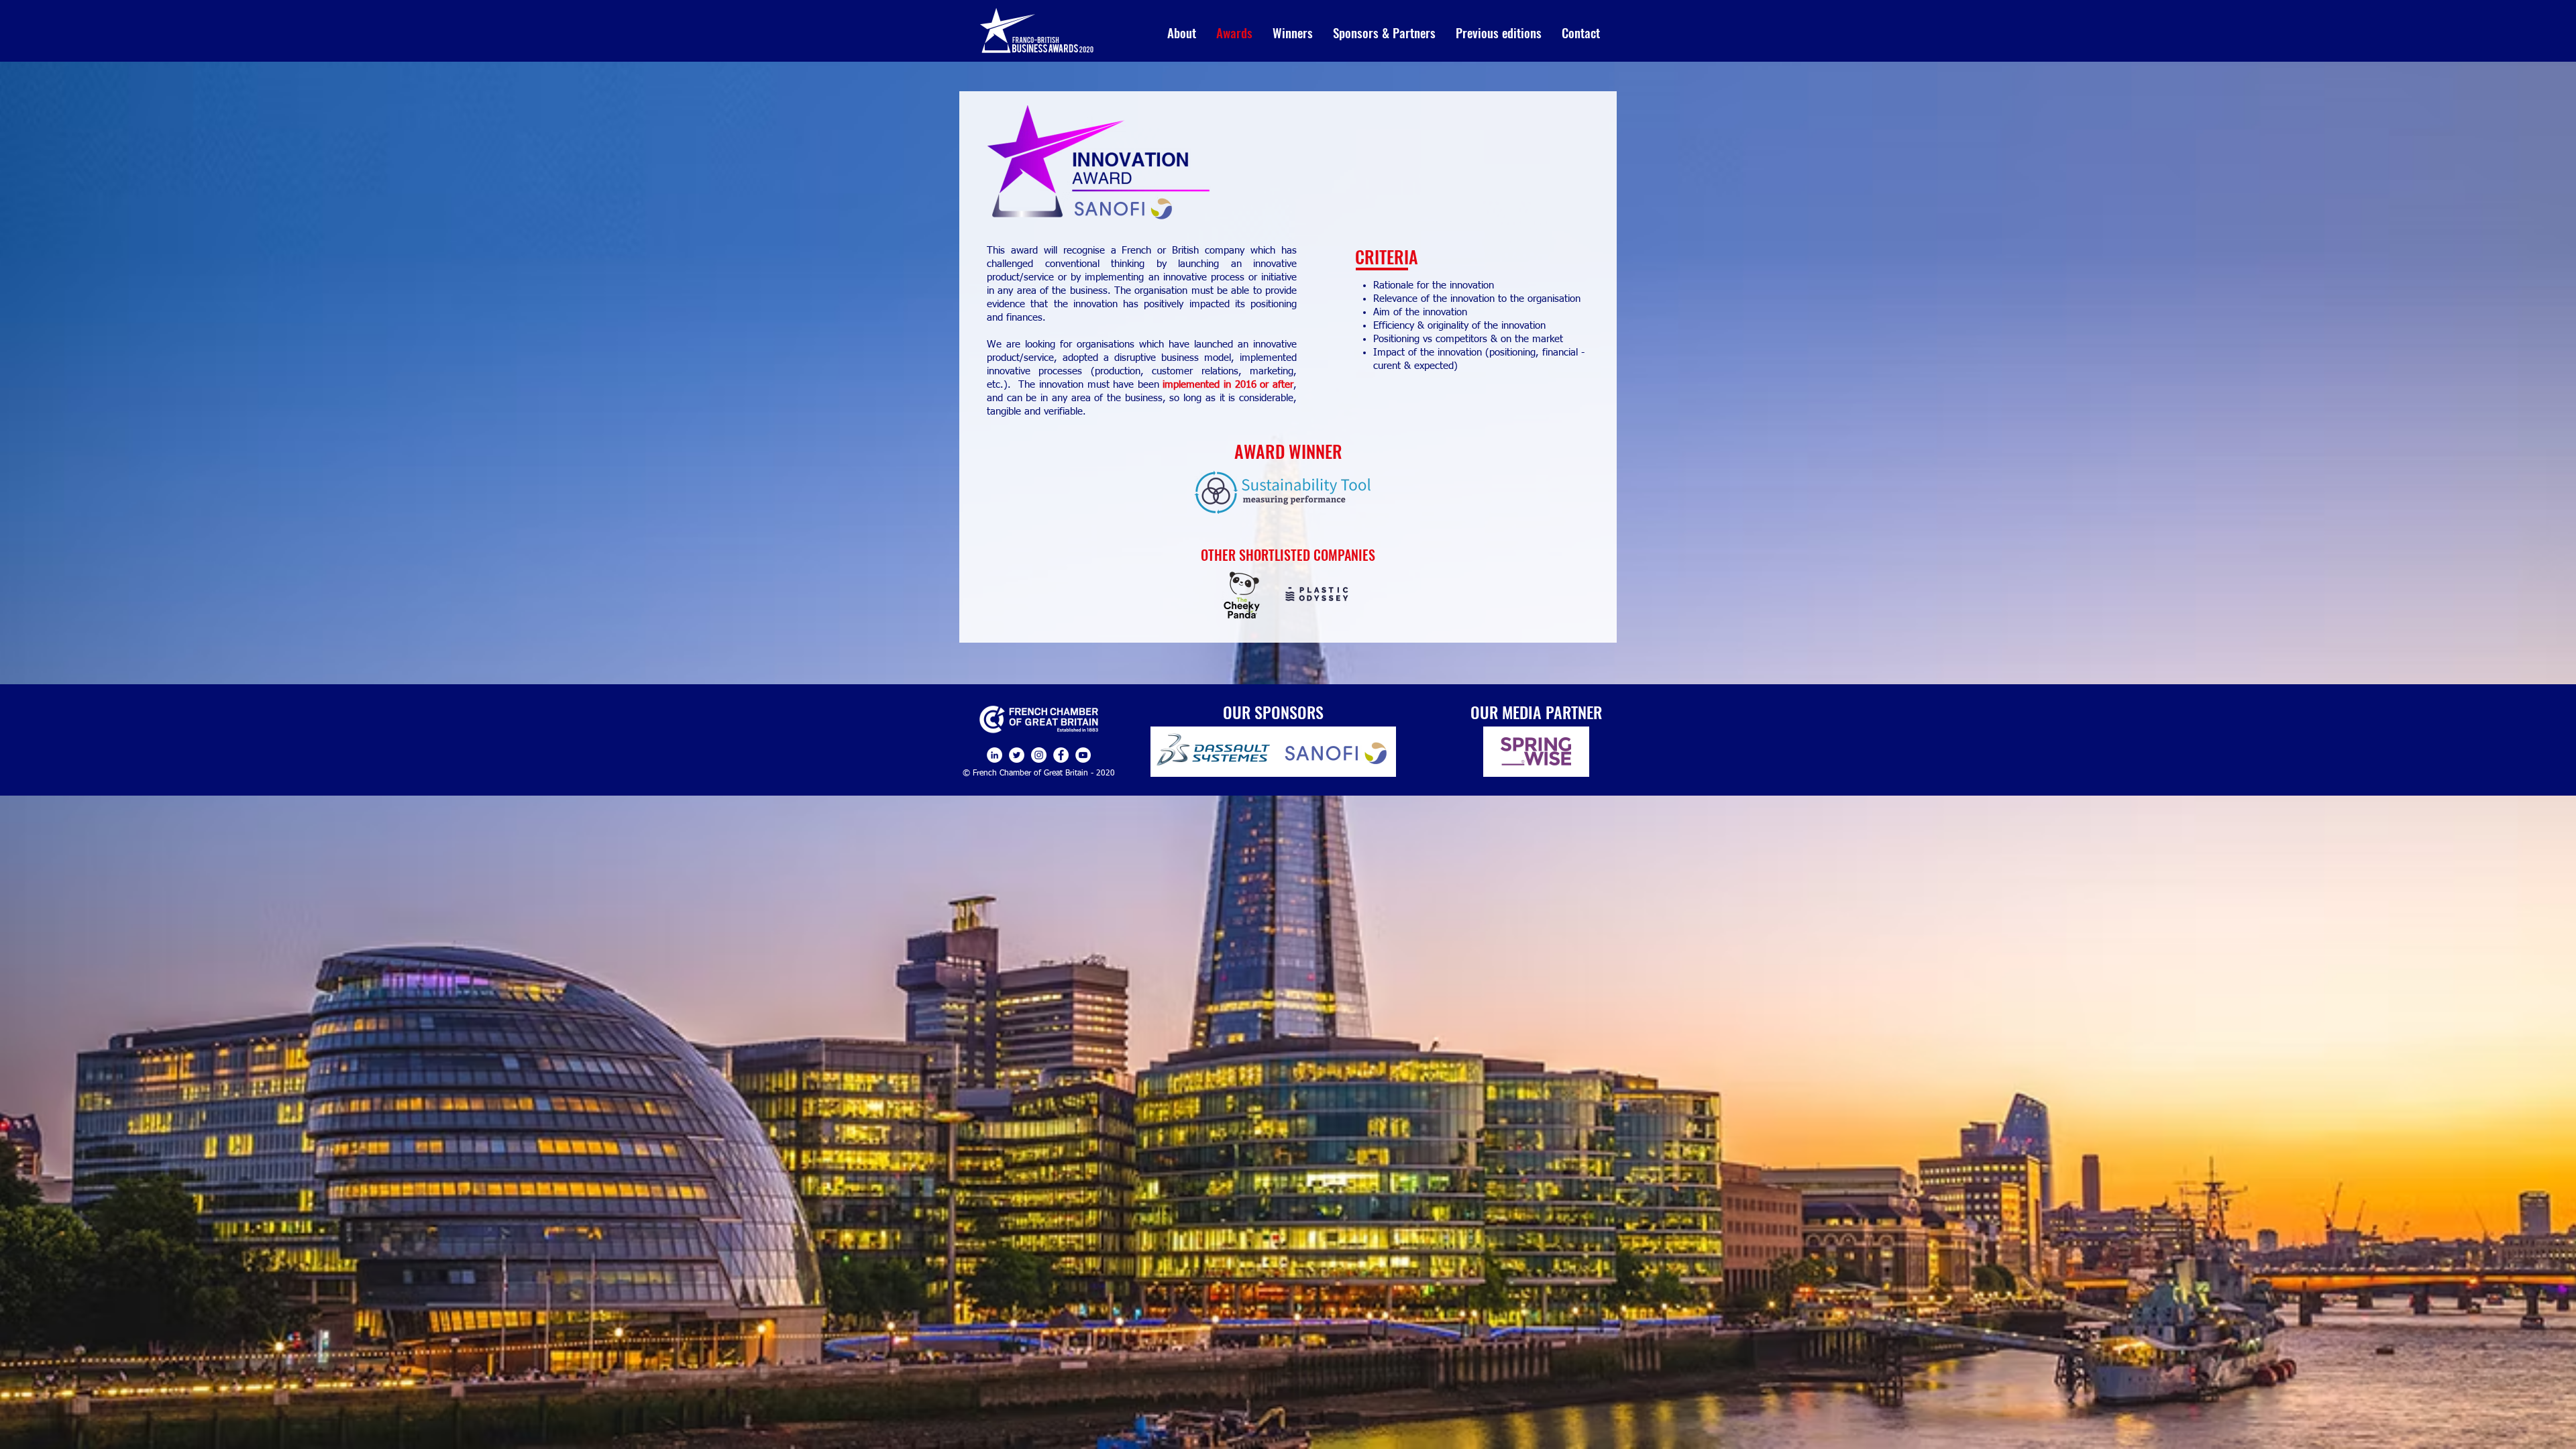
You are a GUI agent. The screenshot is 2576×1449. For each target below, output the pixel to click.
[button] (1293, 32)
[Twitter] (1017, 755)
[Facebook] (1061, 755)
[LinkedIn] (995, 755)
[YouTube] (1083, 755)
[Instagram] (1039, 755)
